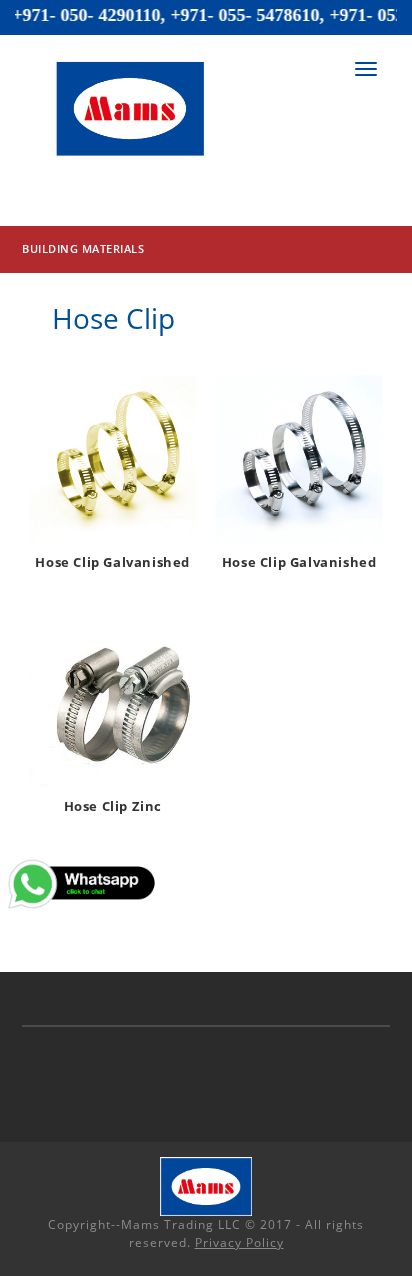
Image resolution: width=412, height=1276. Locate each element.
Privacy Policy (239, 1242)
